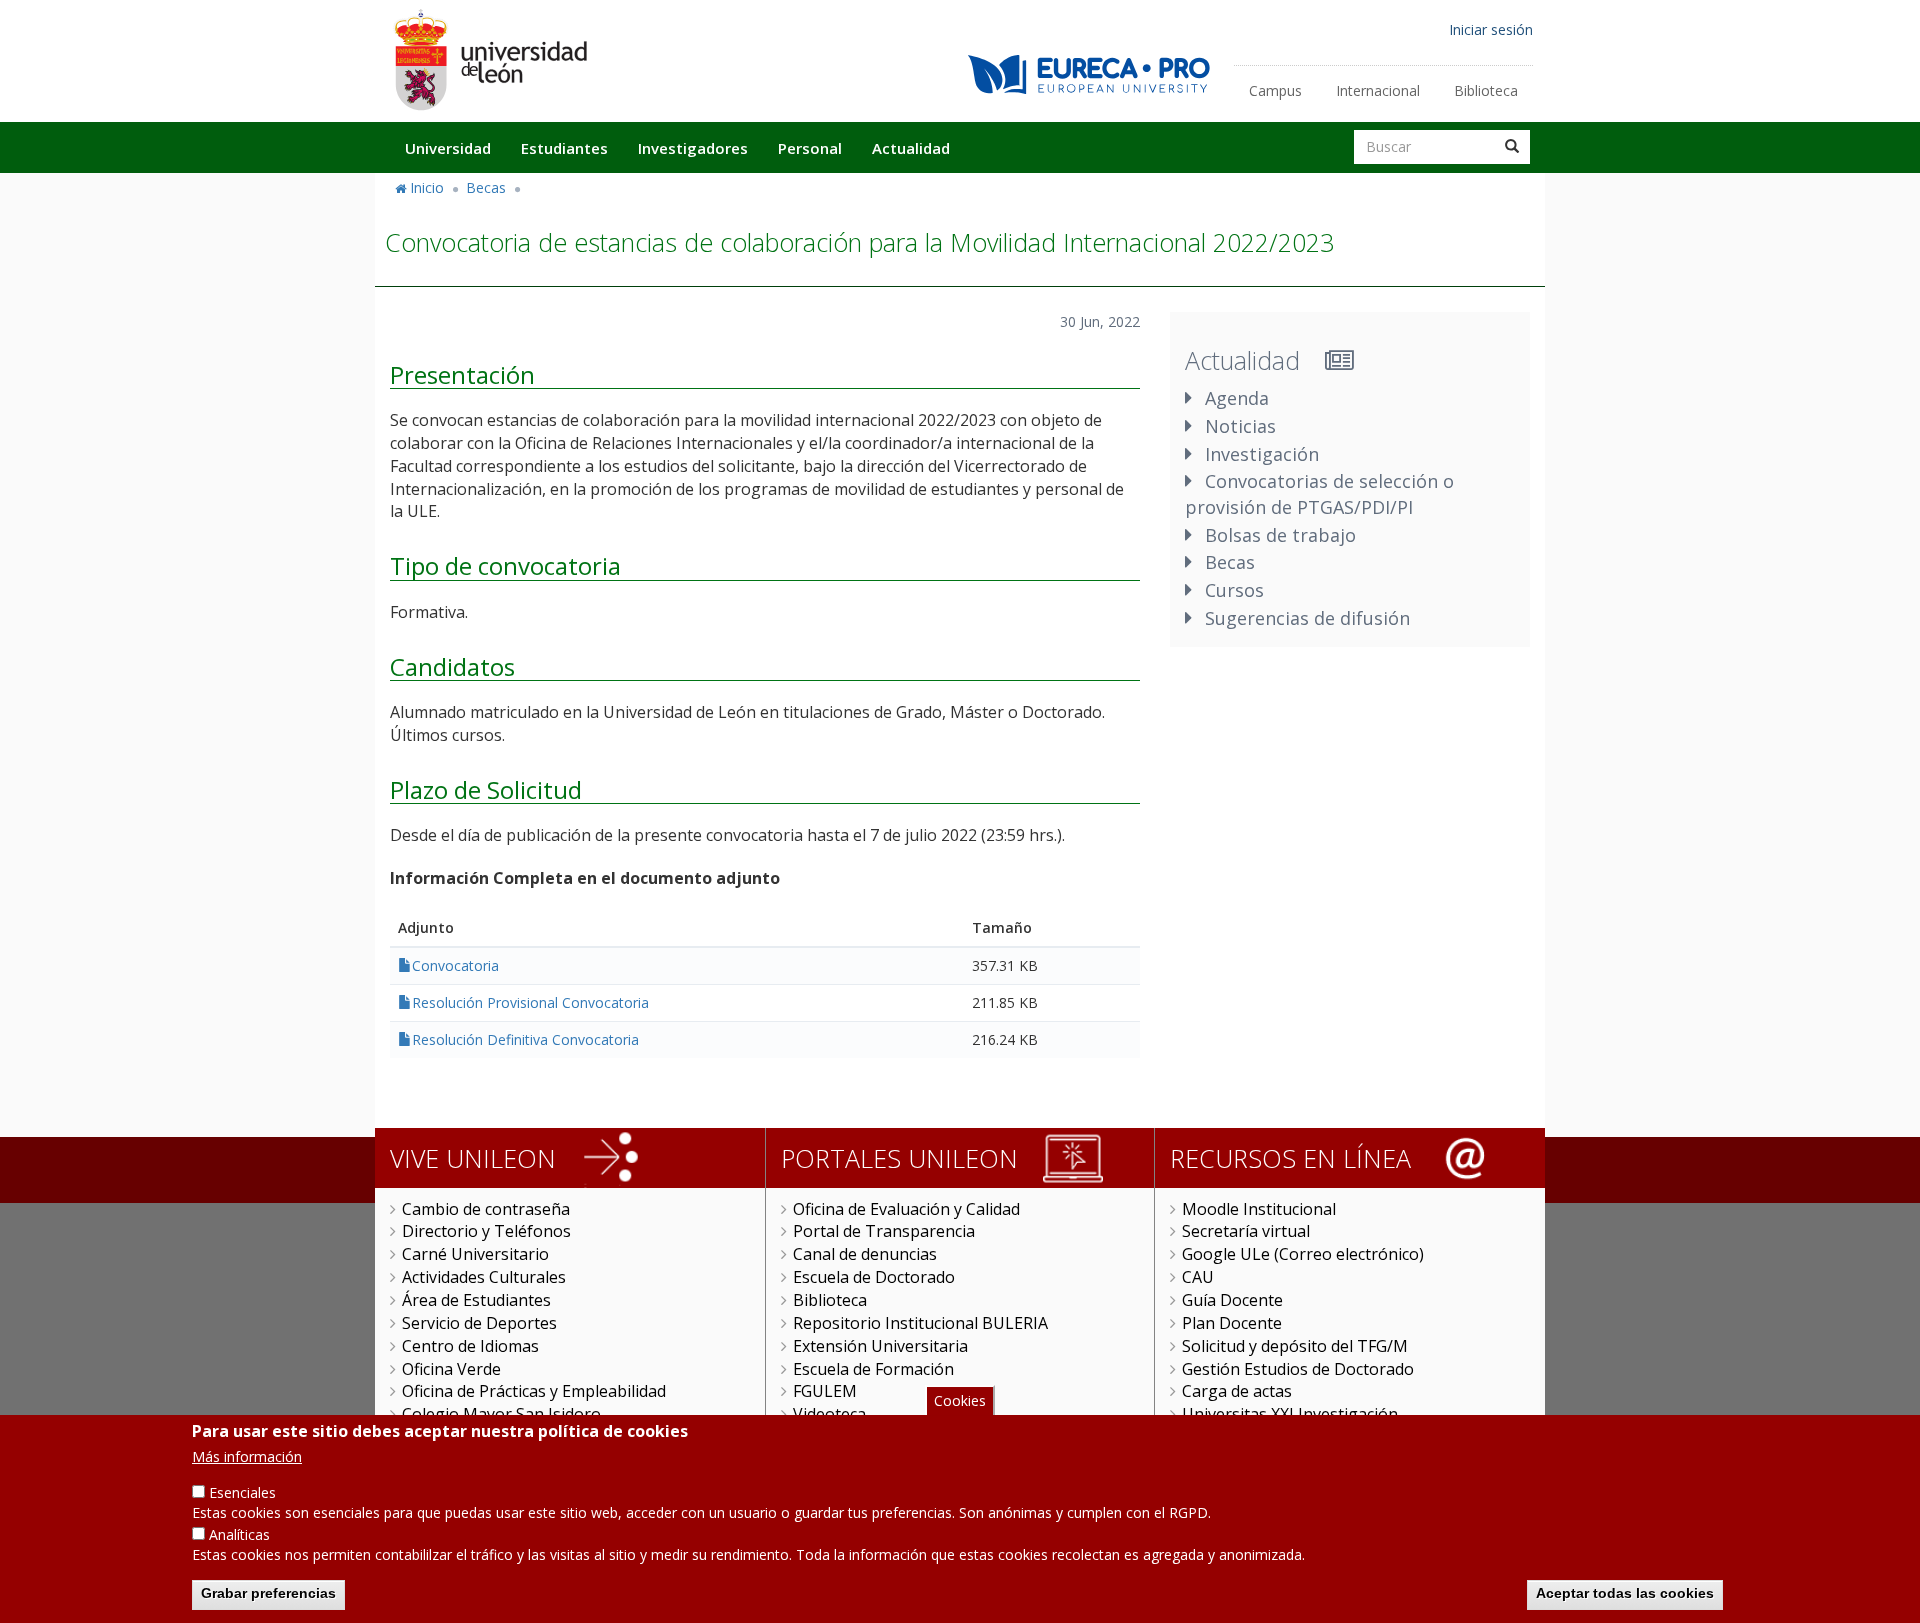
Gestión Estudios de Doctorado (1298, 1369)
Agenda (1237, 398)
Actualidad (911, 148)
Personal (810, 148)
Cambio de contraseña (486, 1209)
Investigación (1262, 454)
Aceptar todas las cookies (1625, 1593)
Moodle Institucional (1259, 1209)
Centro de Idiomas (470, 1346)
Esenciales (242, 1492)
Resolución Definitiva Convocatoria (525, 1039)
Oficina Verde (451, 1369)
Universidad (448, 148)
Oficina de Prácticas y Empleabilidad (534, 1391)
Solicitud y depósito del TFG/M (1295, 1346)
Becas (486, 187)
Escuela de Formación (873, 1369)
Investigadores (693, 148)
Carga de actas (1237, 1391)
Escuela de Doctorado (874, 1277)
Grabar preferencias (268, 1593)
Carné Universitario (475, 1254)
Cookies (960, 1400)
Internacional (1378, 90)
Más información (247, 1456)
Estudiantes (564, 148)
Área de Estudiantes (476, 1300)
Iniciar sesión (1491, 29)
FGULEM (825, 1391)
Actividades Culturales (484, 1277)
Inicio (427, 187)
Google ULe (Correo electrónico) (1303, 1254)
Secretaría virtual (1246, 1231)
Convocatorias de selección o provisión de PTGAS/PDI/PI (1319, 494)
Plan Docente (1232, 1323)
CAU (1198, 1277)
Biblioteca (1486, 90)
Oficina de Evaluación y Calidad (906, 1209)
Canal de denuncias (865, 1254)
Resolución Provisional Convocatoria (530, 1002)
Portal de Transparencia (884, 1231)
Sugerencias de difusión (1307, 618)
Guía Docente (1232, 1300)
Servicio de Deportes (479, 1323)
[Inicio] (490, 59)
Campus (1275, 90)
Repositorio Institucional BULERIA (920, 1323)
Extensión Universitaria (880, 1346)
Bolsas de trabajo (1280, 535)
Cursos (1234, 590)
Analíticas (239, 1534)
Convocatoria (455, 965)
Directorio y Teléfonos (486, 1231)
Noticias (1240, 426)
